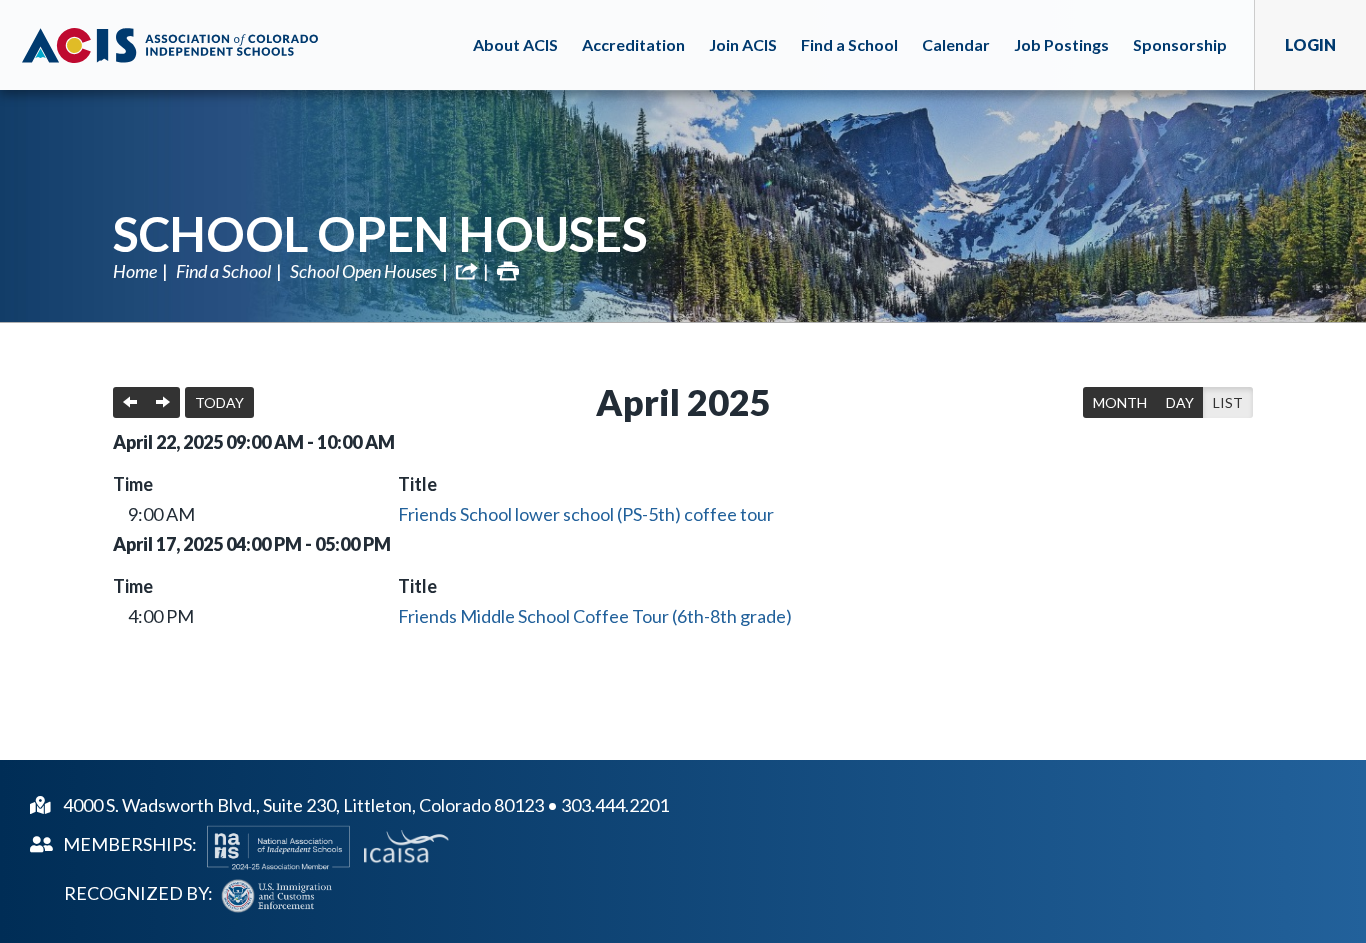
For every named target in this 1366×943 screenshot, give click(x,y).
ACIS (170, 45)
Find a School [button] (849, 44)
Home (135, 271)
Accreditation (633, 44)
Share (467, 271)
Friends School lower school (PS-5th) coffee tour (586, 514)
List (1228, 402)
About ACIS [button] (515, 44)
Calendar (956, 44)
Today (219, 402)
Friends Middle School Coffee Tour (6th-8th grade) (595, 616)
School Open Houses (380, 233)
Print (508, 271)
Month (1120, 402)
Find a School (223, 271)
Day (1180, 402)
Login (1310, 44)
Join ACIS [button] (743, 44)
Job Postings (1061, 44)
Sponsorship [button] (1180, 44)
